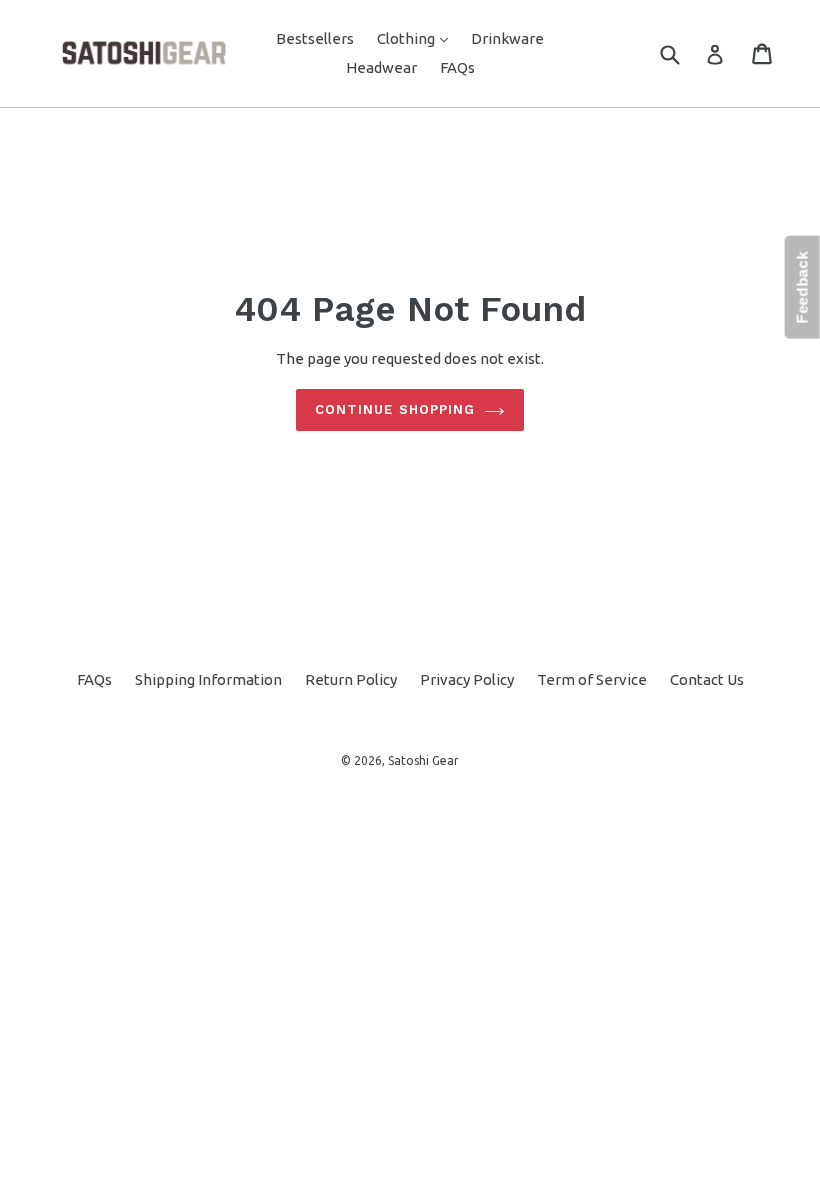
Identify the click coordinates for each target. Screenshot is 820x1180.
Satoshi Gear (423, 760)
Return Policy (351, 679)
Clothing (417, 38)
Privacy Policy (467, 679)
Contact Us (707, 679)
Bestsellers (315, 38)
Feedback (802, 287)
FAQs (457, 67)
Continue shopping (395, 409)
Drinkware (507, 38)
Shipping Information (208, 679)
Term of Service (592, 679)
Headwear (381, 67)
